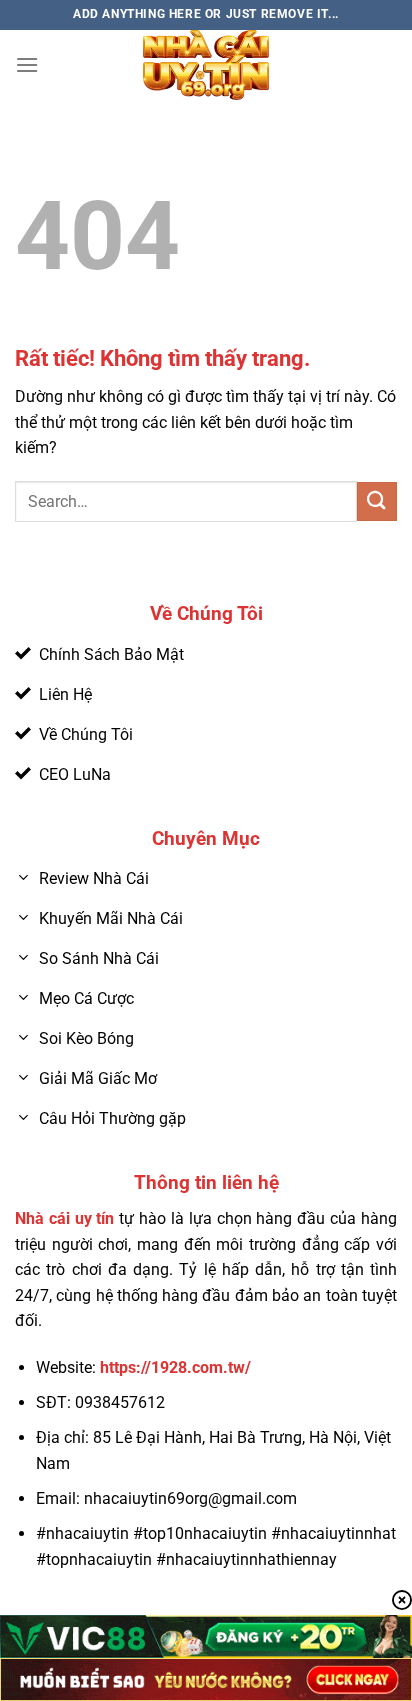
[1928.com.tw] (206, 65)
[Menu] (27, 64)
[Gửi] (377, 501)
